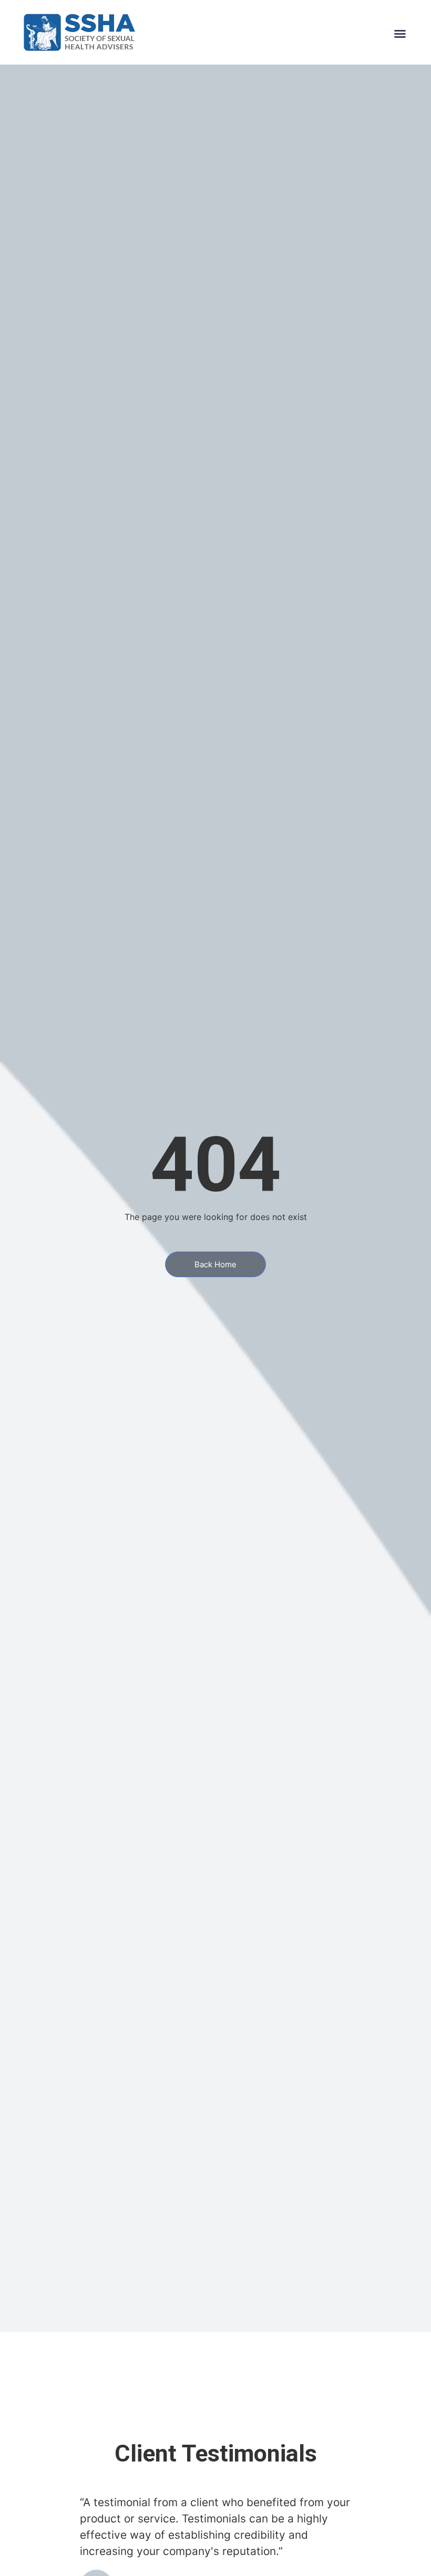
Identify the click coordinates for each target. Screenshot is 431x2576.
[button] (400, 34)
